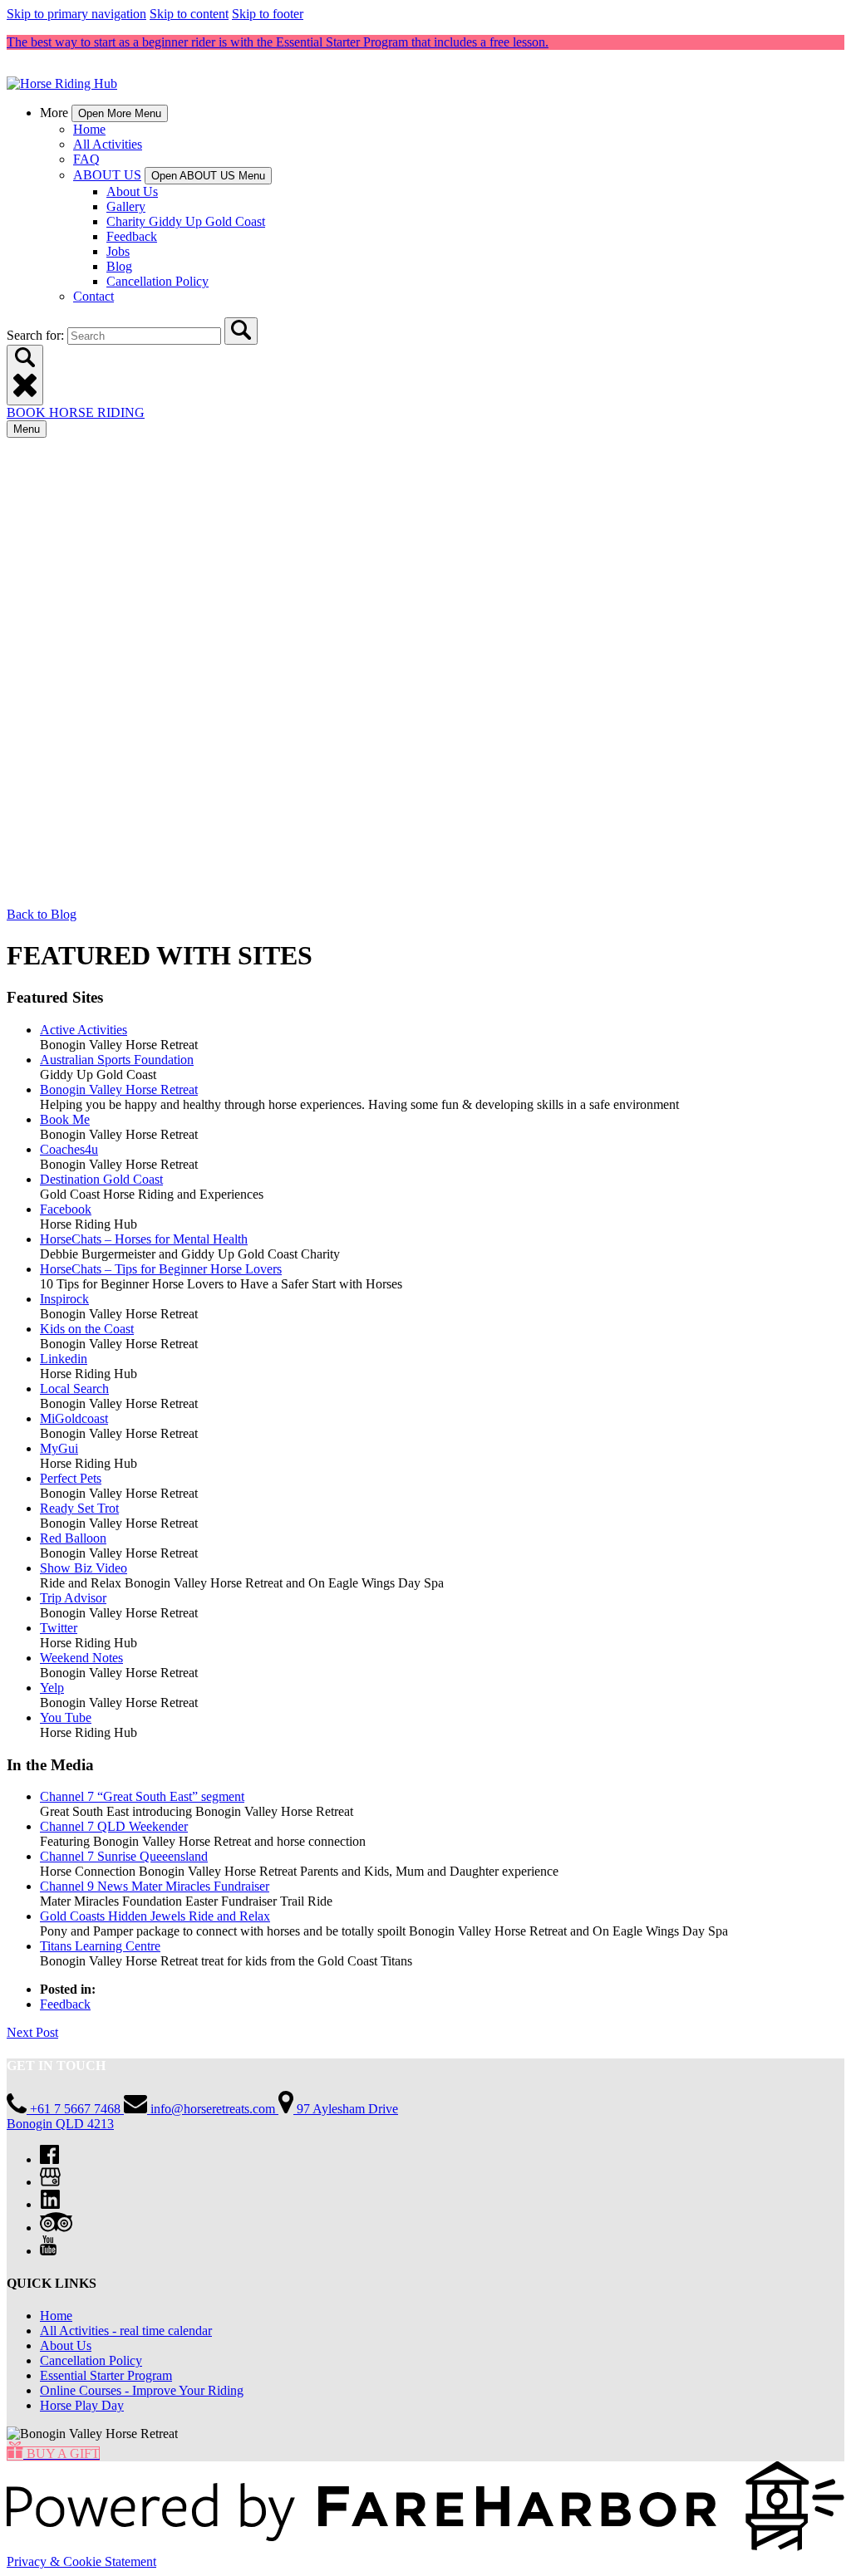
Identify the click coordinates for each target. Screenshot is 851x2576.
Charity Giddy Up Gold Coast (186, 221)
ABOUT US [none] (107, 175)
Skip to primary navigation (76, 14)
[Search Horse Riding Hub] (241, 331)
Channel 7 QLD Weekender (114, 1826)
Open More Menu (120, 113)
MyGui (59, 1448)
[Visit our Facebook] (49, 2159)
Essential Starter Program (106, 2375)
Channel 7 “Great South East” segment (142, 1796)
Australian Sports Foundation (117, 1060)
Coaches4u (69, 1149)
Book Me (65, 1119)
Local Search (74, 1389)
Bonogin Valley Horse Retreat (119, 1089)
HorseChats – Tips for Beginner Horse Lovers (161, 1269)
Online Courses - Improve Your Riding (142, 2390)
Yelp (52, 1688)
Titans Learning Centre (100, 1946)
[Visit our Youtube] (48, 2251)
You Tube (66, 1717)
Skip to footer (268, 14)
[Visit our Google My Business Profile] (50, 2182)
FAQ (86, 159)
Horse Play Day (82, 2405)
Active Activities (84, 1030)
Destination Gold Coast (101, 1179)
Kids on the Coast (87, 1329)
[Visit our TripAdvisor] (56, 2228)
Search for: (37, 335)
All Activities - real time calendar (126, 2331)
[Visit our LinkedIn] (50, 2204)
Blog (119, 266)
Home (89, 129)
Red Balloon (73, 1538)
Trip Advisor (73, 1598)
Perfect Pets (71, 1478)
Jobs (118, 251)
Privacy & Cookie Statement (81, 2561)
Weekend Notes (81, 1658)
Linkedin (64, 1359)
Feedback (132, 236)
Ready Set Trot (79, 1508)
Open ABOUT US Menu (208, 176)
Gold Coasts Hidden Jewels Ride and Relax (155, 1916)
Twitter (59, 1628)
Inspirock (64, 1299)
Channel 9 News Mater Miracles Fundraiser (155, 1886)
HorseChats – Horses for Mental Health (144, 1239)
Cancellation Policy (157, 281)
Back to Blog (42, 914)
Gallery (126, 206)
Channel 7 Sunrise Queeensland (124, 1856)
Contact (93, 296)
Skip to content (189, 14)
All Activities (108, 144)
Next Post (32, 2032)
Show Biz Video (84, 1568)
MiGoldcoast (74, 1418)
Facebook (66, 1209)
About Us (132, 191)
